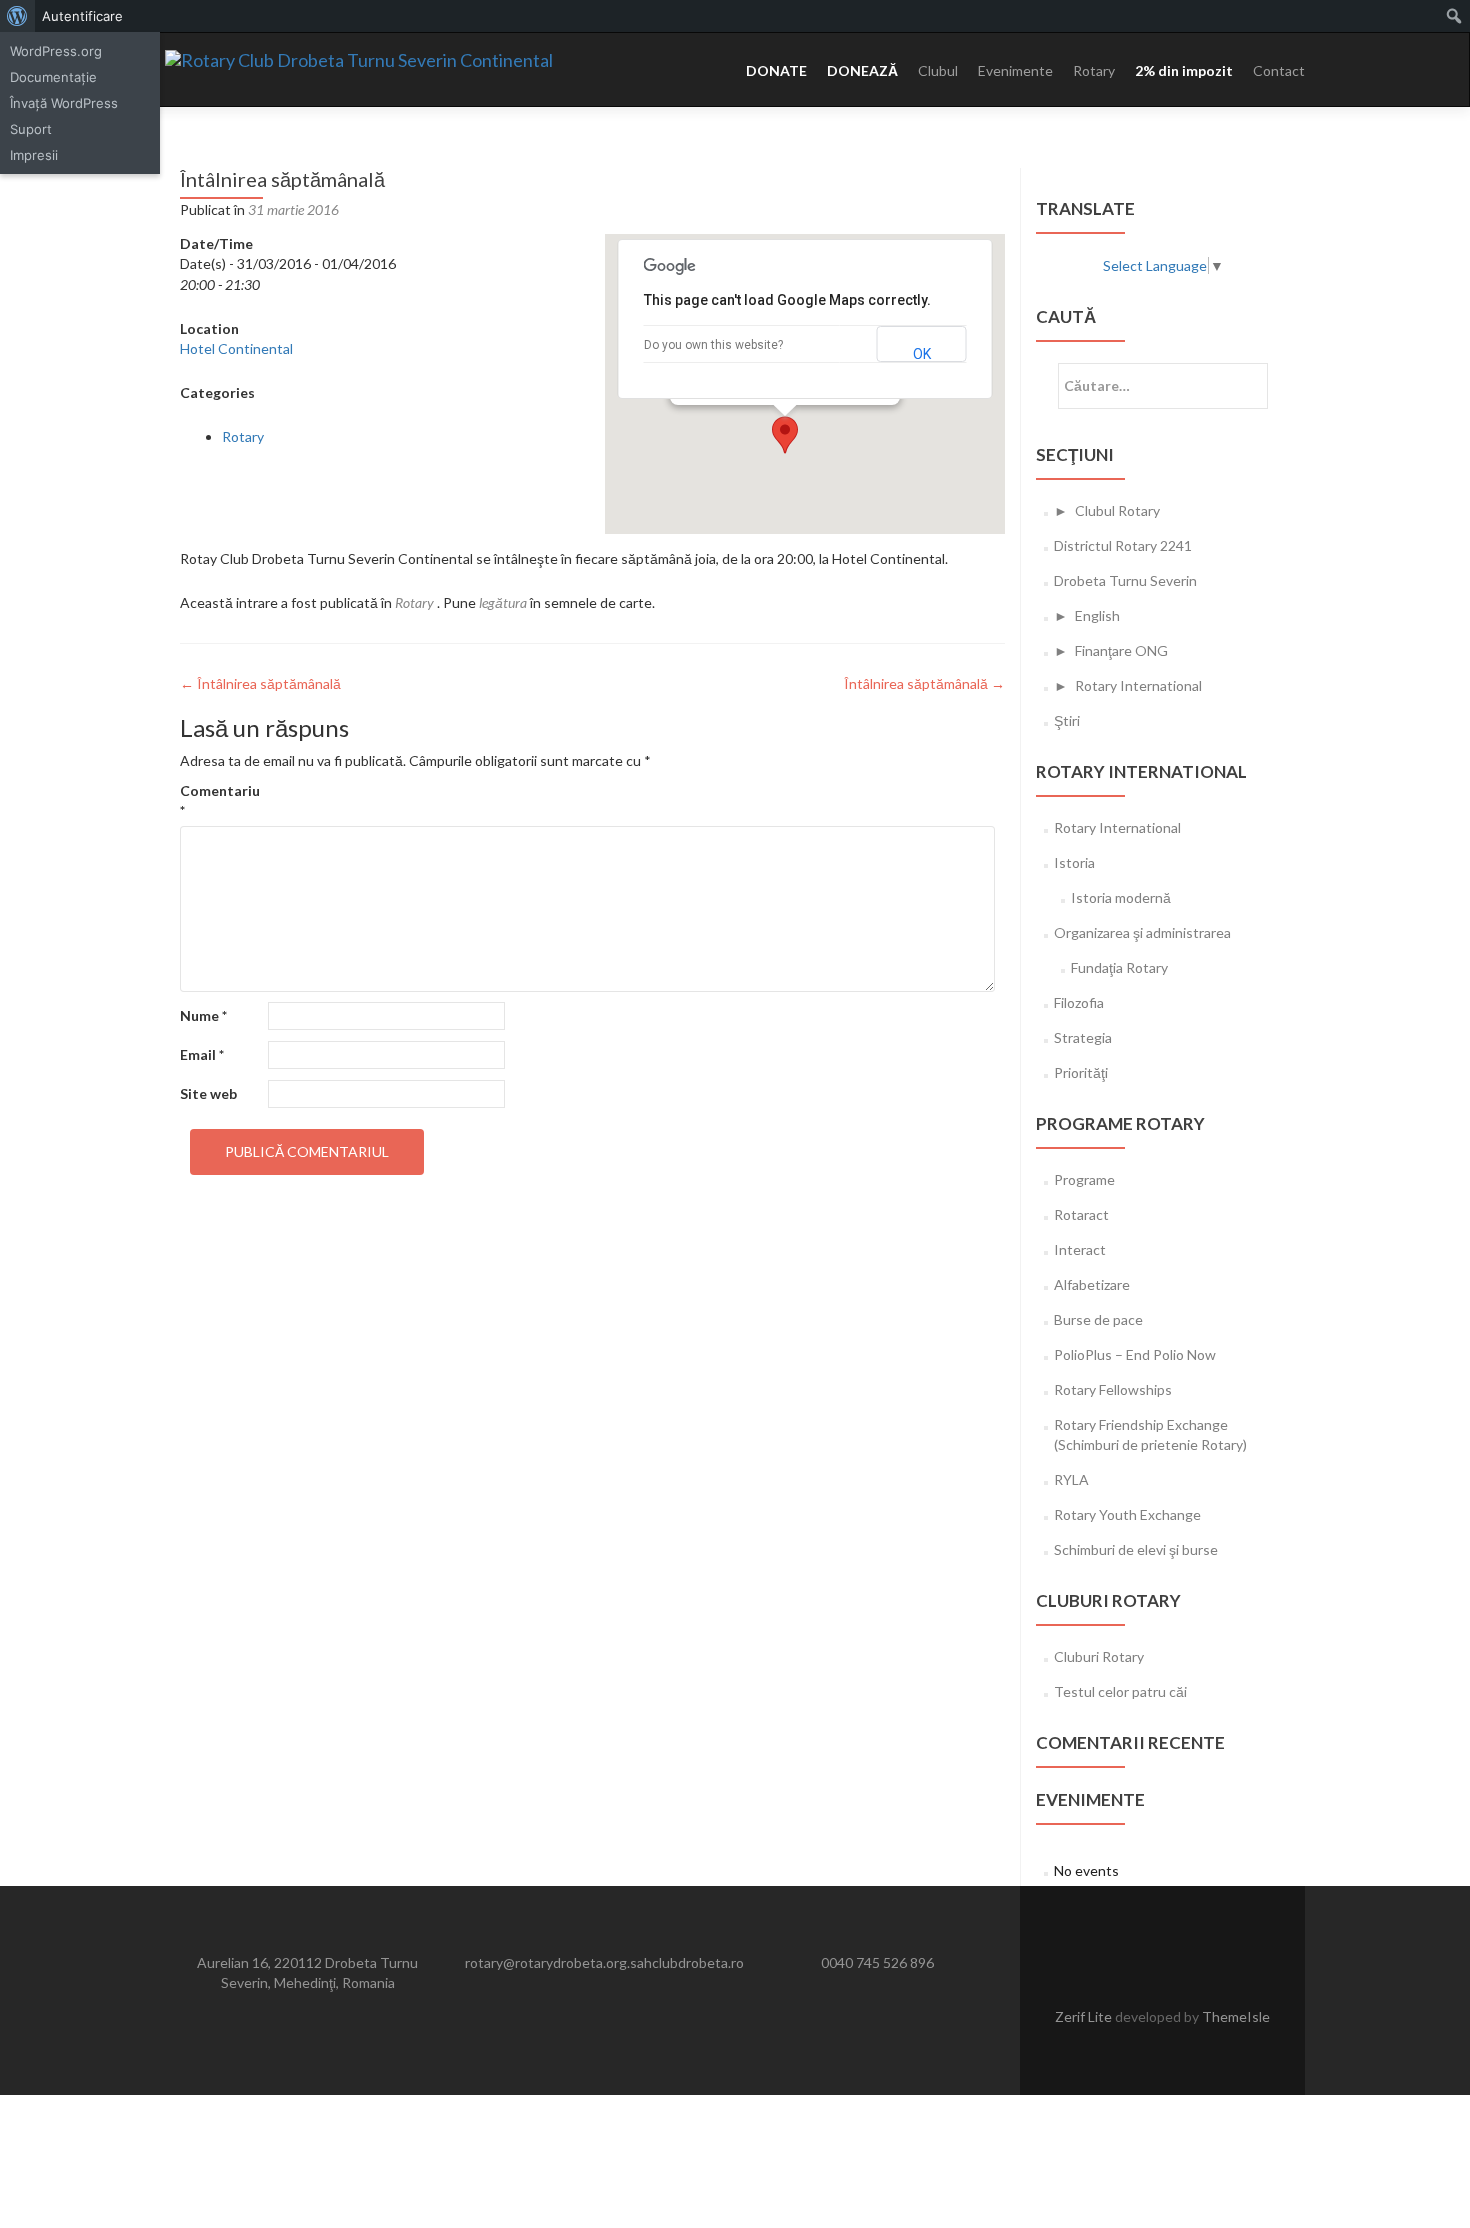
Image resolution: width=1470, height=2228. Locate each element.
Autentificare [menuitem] (82, 16)
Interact (1080, 1249)
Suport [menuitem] (31, 129)
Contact (1279, 70)
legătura (503, 602)
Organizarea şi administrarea (1142, 932)
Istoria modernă (1121, 897)
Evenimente (1015, 70)
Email (202, 1054)
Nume (203, 1015)
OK (922, 354)
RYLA (1071, 1479)
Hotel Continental (236, 348)
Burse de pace (1098, 1319)
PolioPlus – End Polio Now (1135, 1354)
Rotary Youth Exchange (1127, 1514)
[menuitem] (17, 16)
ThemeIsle (1236, 2016)
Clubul (938, 70)
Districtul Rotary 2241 (1123, 545)
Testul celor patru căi (1120, 1691)
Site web (208, 1093)
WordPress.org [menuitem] (56, 51)
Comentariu (220, 800)
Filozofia (1079, 1002)
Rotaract (1081, 1214)
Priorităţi (1081, 1072)
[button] (785, 435)
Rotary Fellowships (1113, 1389)
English (1097, 615)
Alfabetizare (1092, 1284)
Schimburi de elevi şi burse (1136, 1549)
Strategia (1083, 1037)
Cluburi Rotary (1099, 1656)
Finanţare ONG (1121, 650)
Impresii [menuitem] (34, 155)
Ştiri (1067, 720)
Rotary (1094, 70)
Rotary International (1138, 685)
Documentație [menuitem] (53, 77)
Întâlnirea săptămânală (260, 683)
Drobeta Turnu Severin (1125, 580)
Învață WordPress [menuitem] (64, 103)
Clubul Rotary (1117, 510)
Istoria (1074, 862)
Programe (1084, 1179)
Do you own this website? (713, 345)
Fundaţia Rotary (1119, 967)
